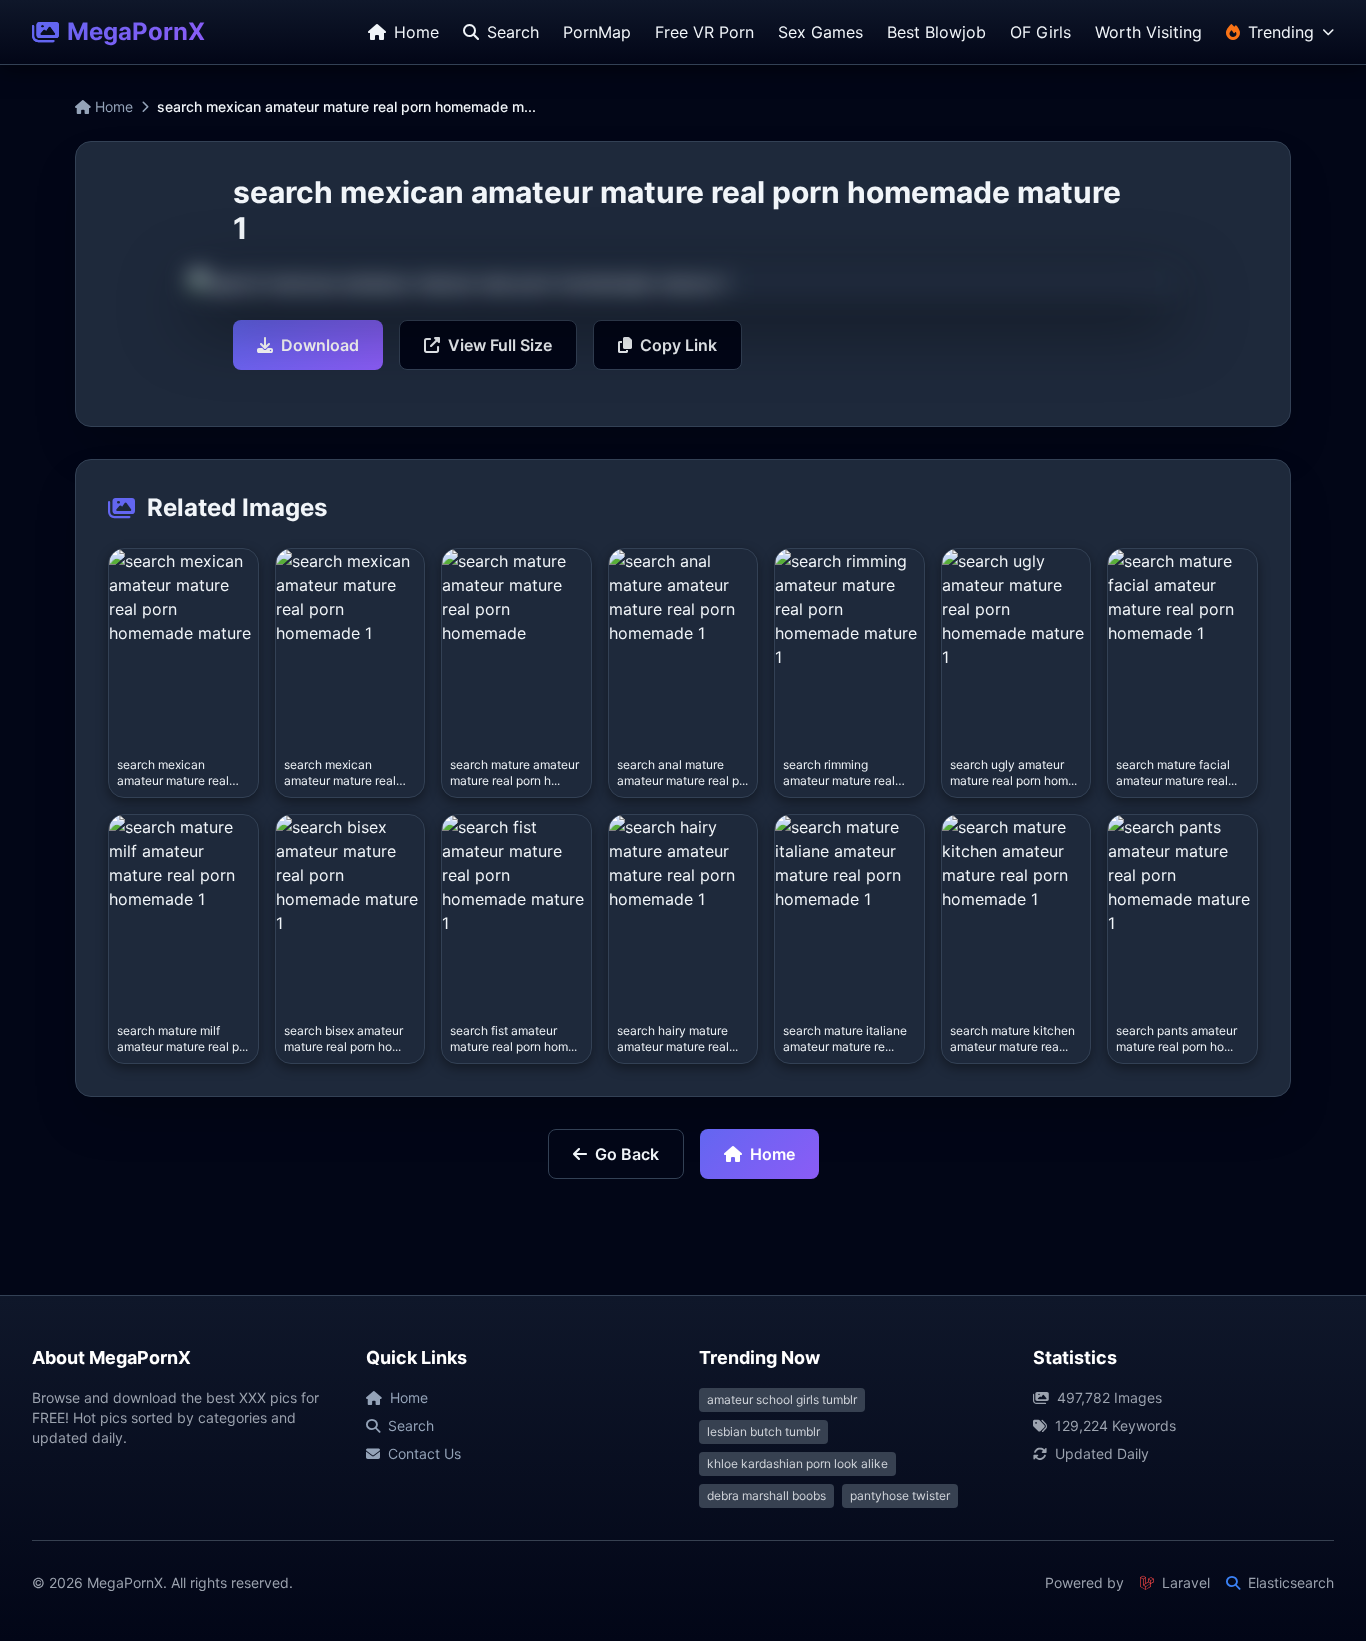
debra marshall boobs (766, 1495)
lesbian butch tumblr (763, 1431)
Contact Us (424, 1453)
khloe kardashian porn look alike (797, 1463)
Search (411, 1425)
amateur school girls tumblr (782, 1399)
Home (112, 106)
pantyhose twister (900, 1495)
